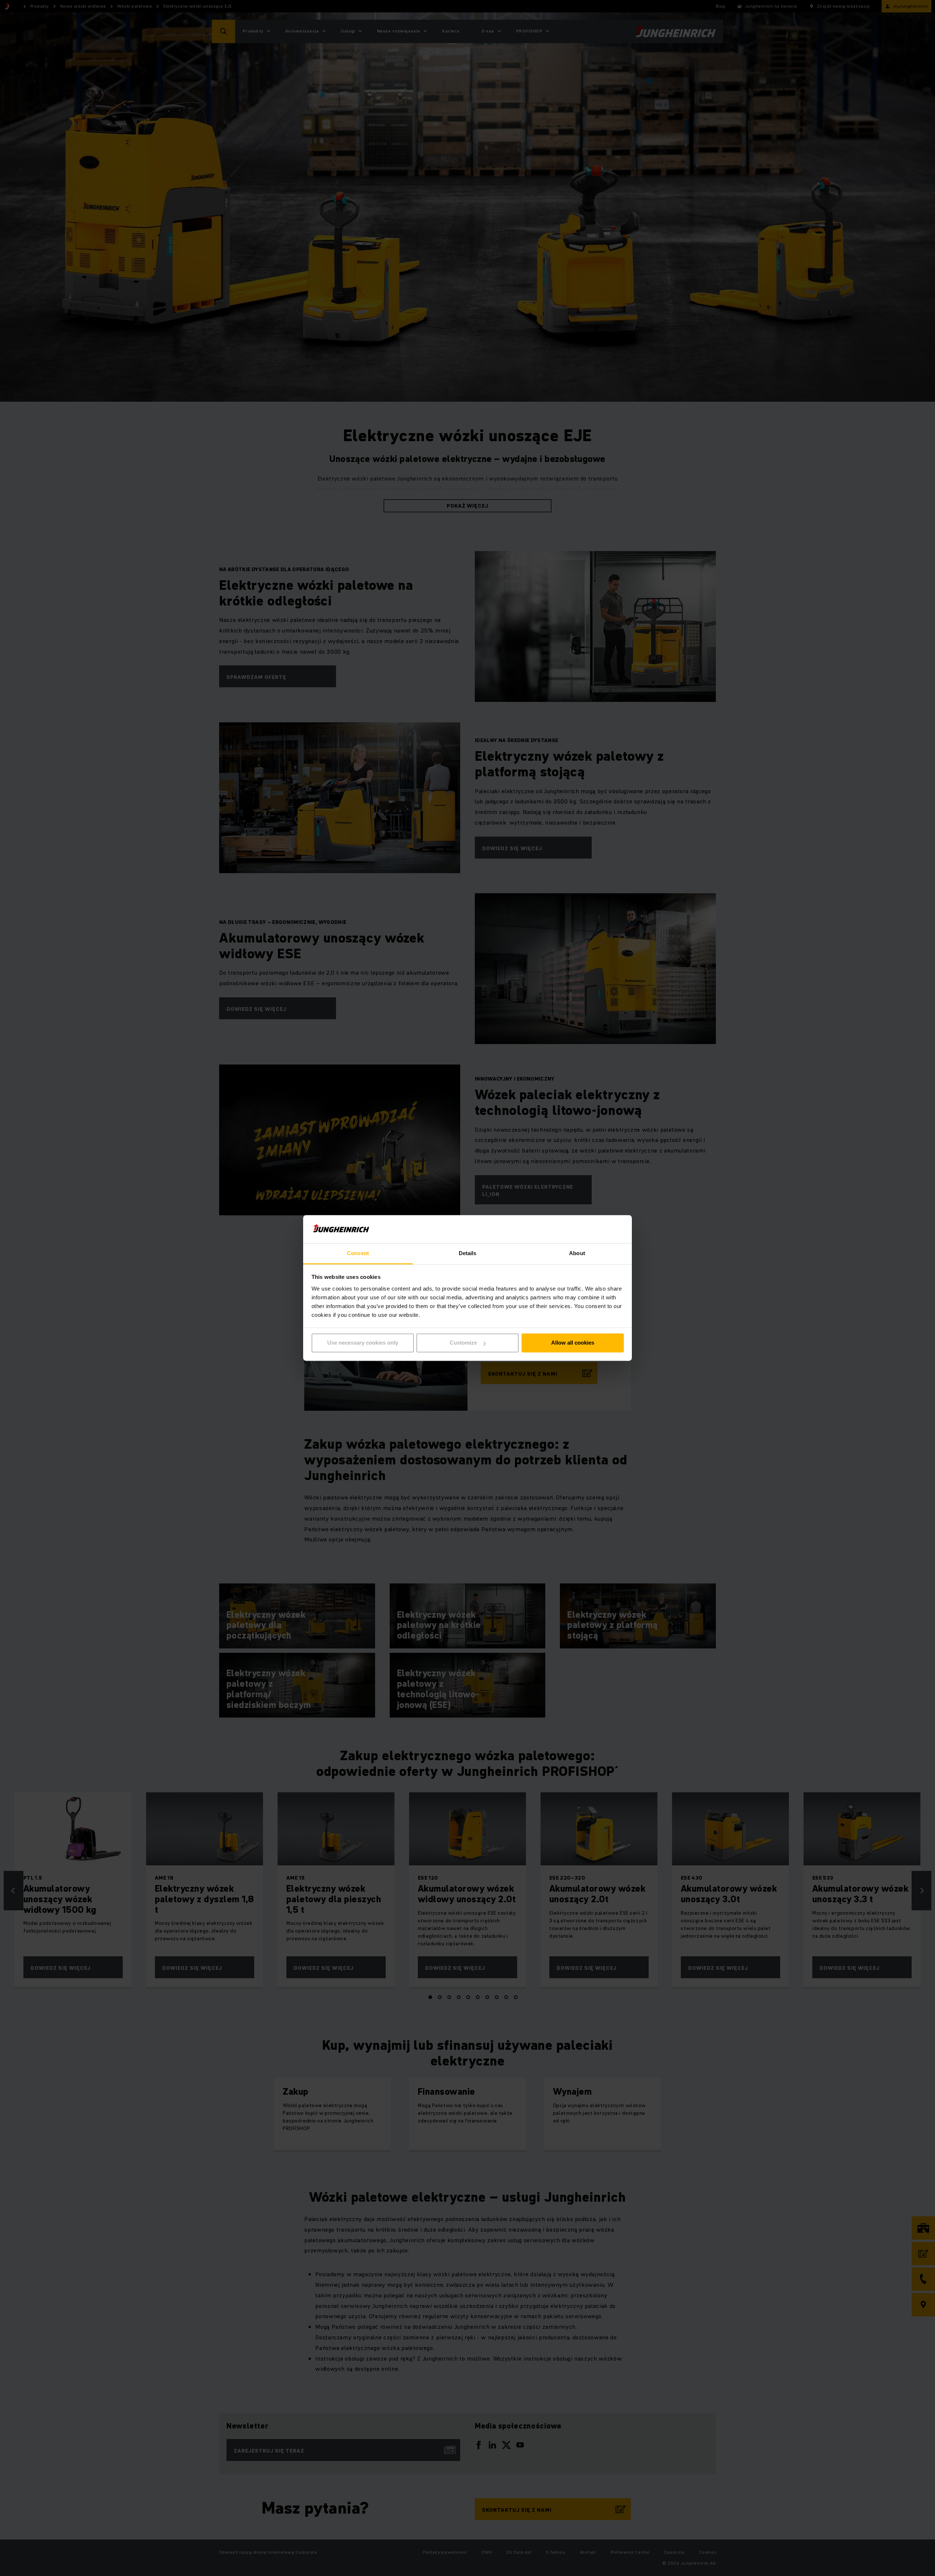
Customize (463, 1343)
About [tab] (577, 1253)
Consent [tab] (358, 1253)
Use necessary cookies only (363, 1343)
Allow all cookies (573, 1343)
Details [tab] (468, 1253)
